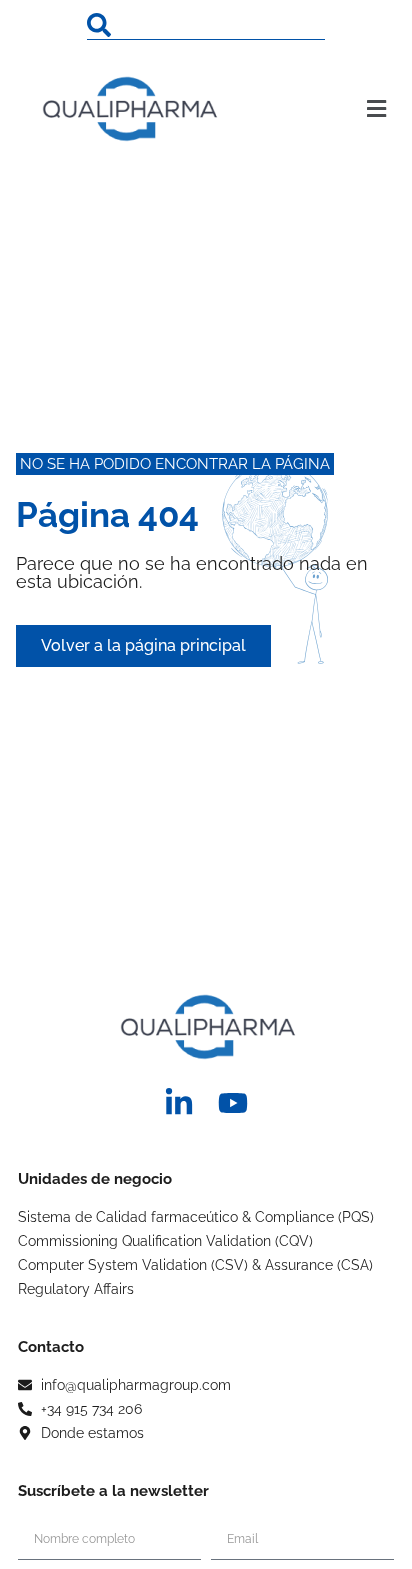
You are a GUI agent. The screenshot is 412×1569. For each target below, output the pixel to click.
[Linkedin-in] (179, 1103)
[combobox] (206, 25)
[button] (354, 108)
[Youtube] (233, 1103)
